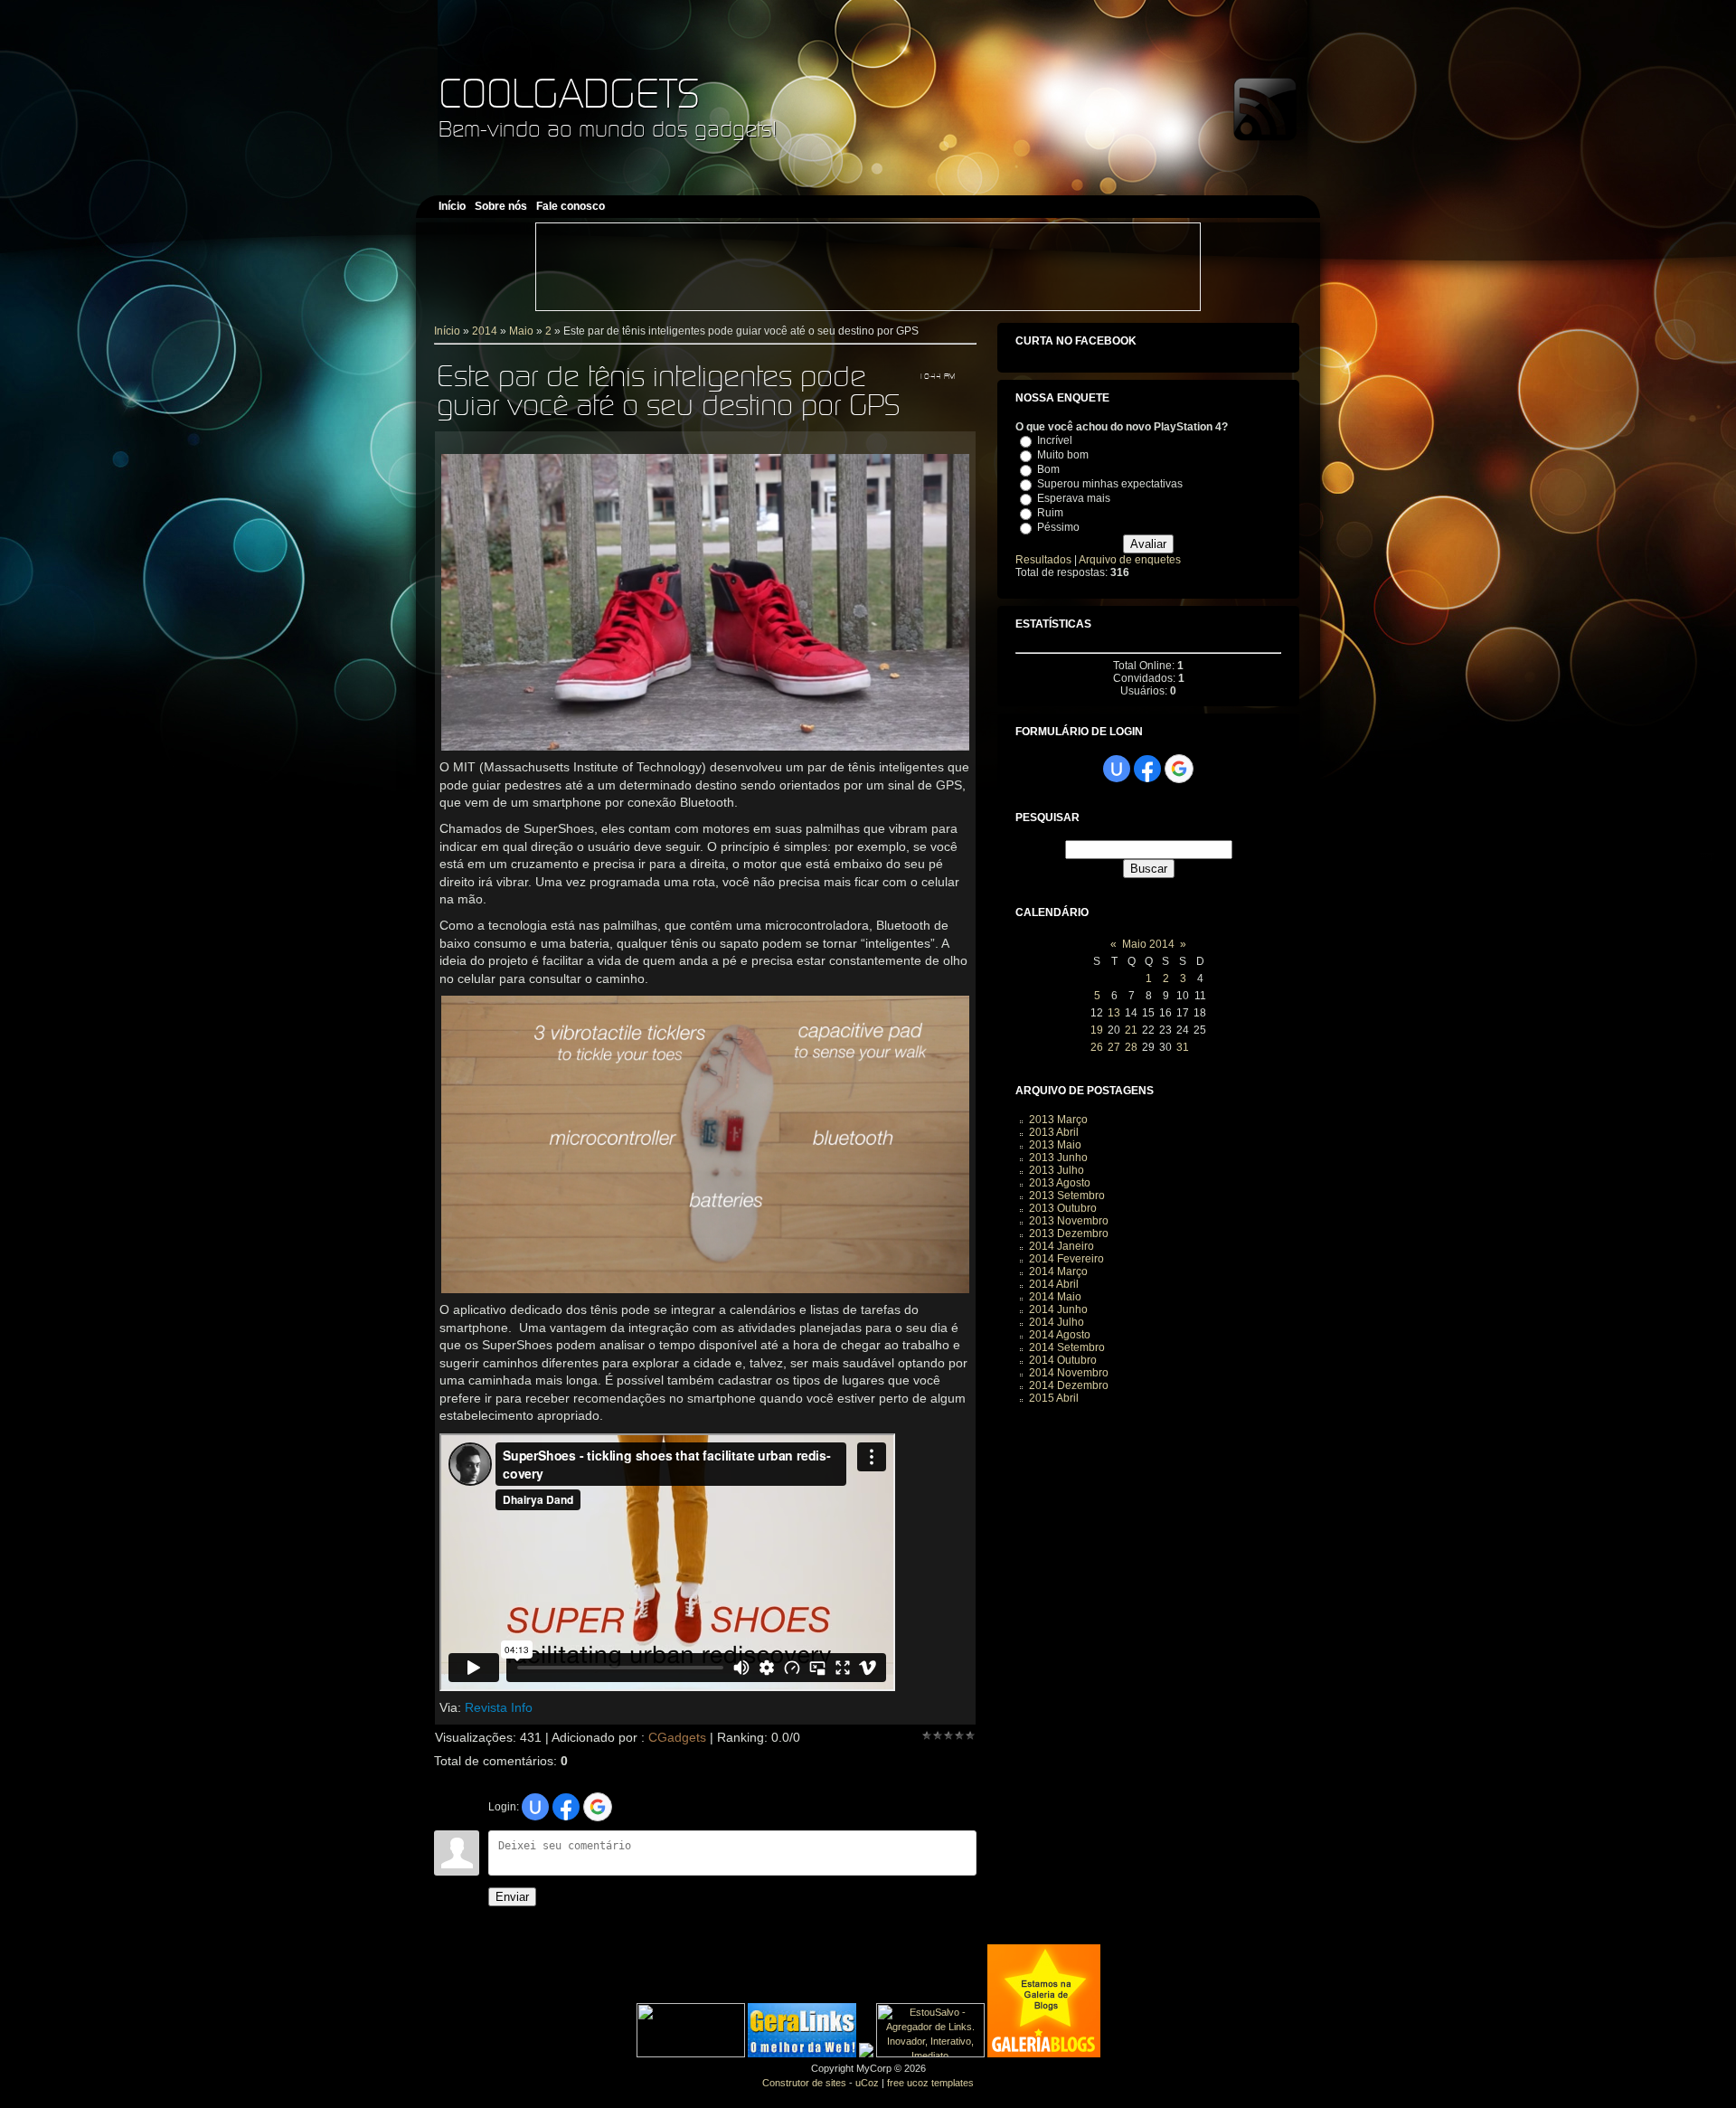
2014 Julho (1057, 1322)
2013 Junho (1058, 1158)
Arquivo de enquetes (1130, 560)
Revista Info (499, 1707)
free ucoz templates (930, 2083)
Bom (1048, 469)
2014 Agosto (1060, 1335)
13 (1114, 1013)
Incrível (1055, 440)
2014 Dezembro (1069, 1385)
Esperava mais (1074, 498)
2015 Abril (1054, 1398)
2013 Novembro (1069, 1221)
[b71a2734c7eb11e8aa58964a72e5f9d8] (691, 2054)
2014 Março (1058, 1271)
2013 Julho (1057, 1170)
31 (1183, 1047)
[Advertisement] (868, 267)
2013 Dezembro (1069, 1234)
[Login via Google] (598, 1807)
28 (1131, 1047)
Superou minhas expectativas (1110, 484)
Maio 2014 (1148, 944)
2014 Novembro (1069, 1373)
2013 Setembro (1067, 1196)
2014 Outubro (1063, 1360)
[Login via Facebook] (566, 1807)
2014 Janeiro (1061, 1246)
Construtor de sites (804, 2083)
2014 (485, 331)
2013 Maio (1055, 1145)
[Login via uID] (535, 1807)
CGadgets (677, 1737)
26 (1097, 1047)
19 (1097, 1030)
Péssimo (1058, 527)
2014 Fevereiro (1066, 1259)
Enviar (512, 1897)
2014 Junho (1058, 1309)
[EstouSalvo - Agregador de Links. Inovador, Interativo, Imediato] (930, 2054)
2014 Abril (1054, 1284)
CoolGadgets (569, 93)
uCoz (867, 2083)
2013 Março (1058, 1120)
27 (1114, 1047)
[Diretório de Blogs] (1044, 2054)
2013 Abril (1054, 1132)
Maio (521, 331)
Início (447, 331)
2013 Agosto (1060, 1183)
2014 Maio (1055, 1297)
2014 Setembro (1067, 1347)
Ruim (1050, 513)
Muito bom (1063, 455)
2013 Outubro (1063, 1208)
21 (1131, 1030)
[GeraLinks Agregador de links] (802, 2054)
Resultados (1043, 560)
